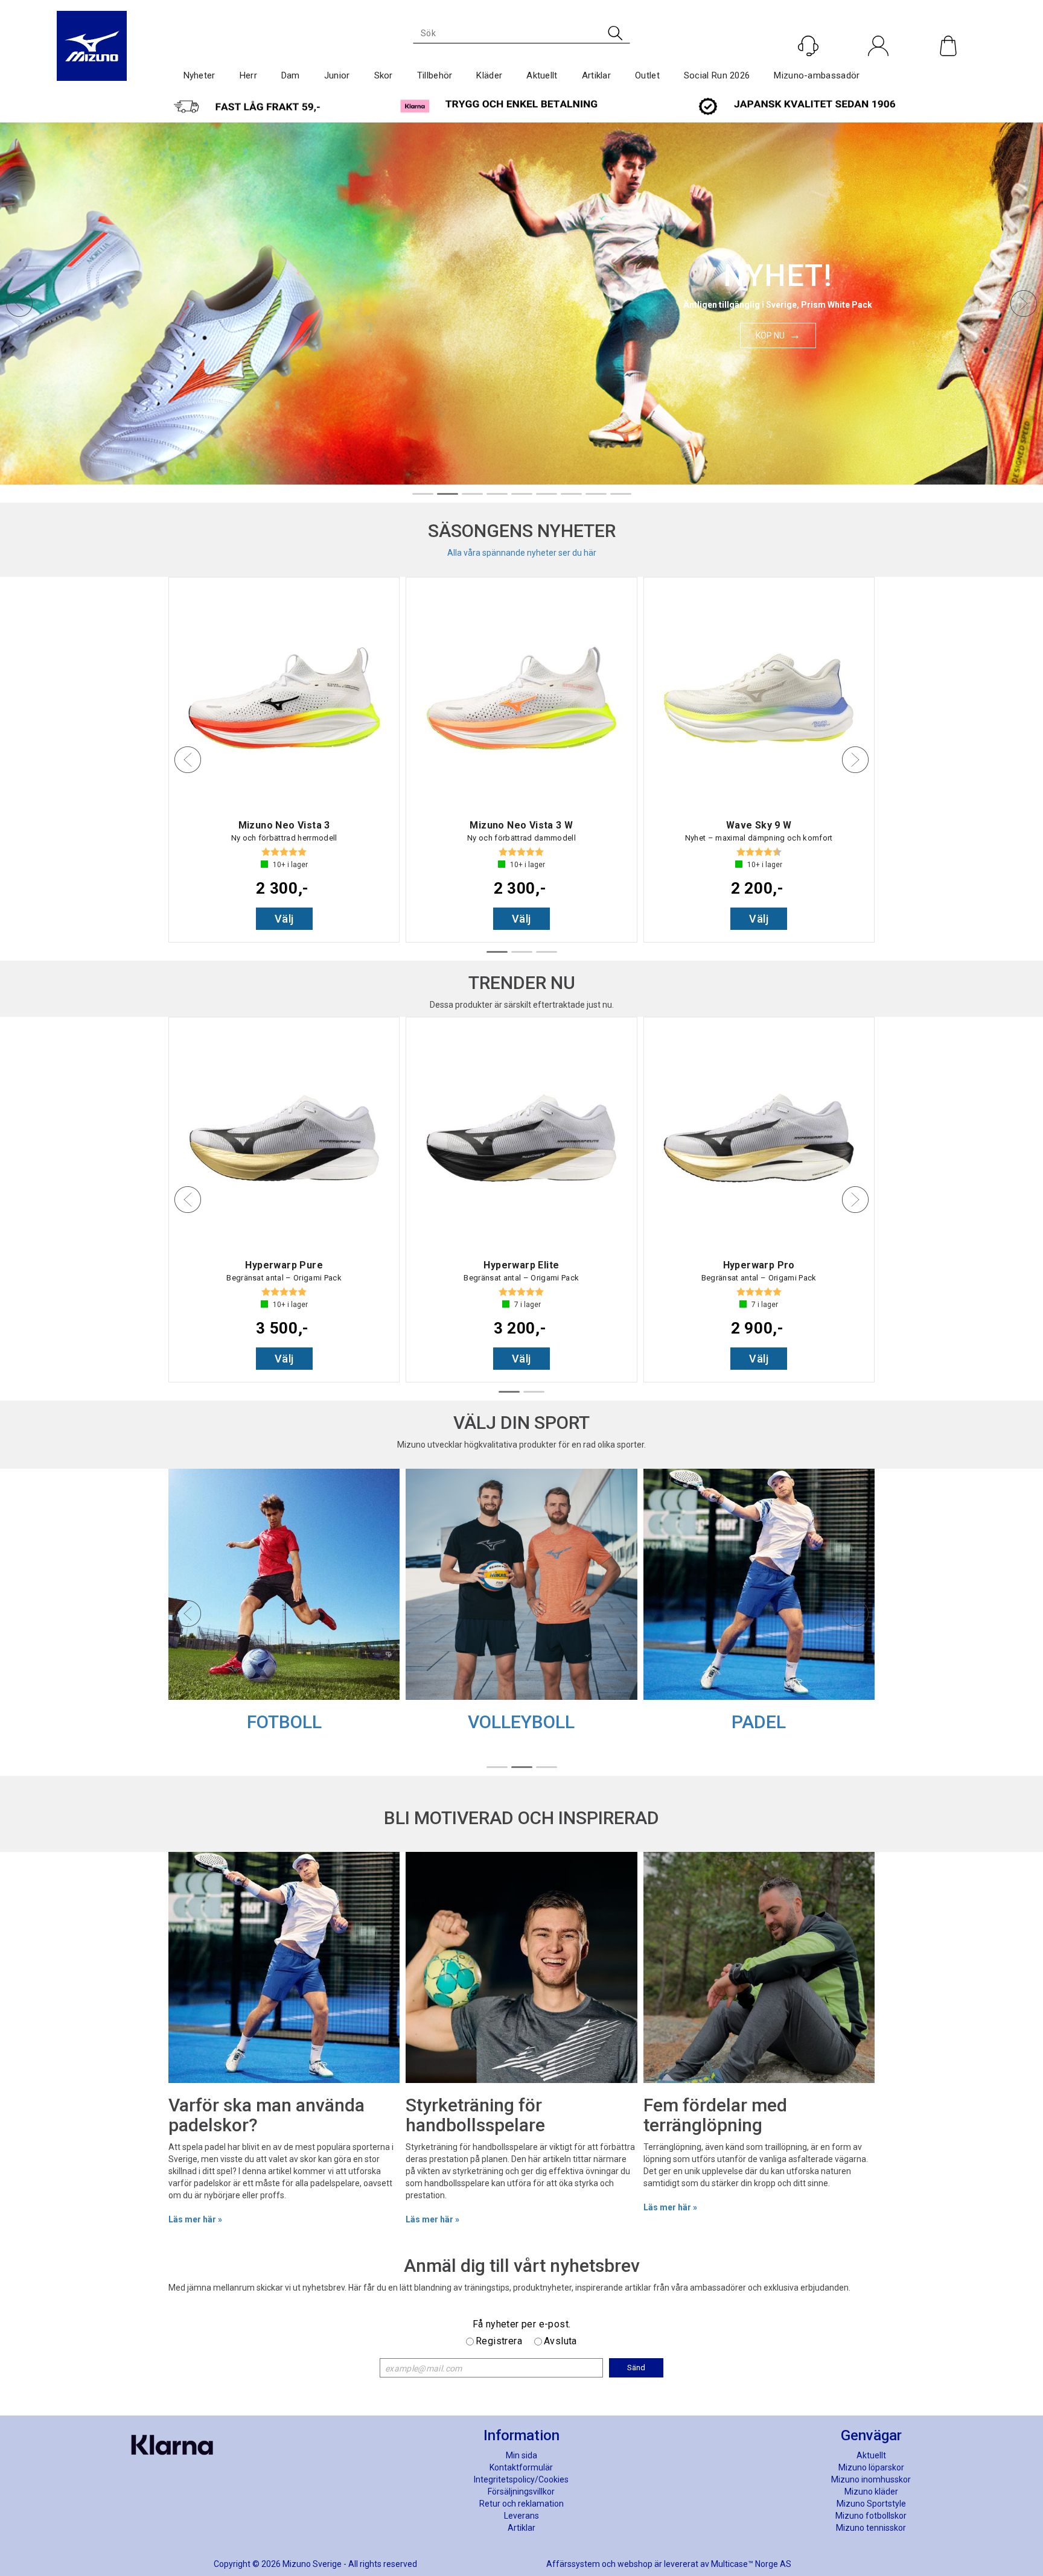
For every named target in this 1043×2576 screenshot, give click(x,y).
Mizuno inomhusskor (871, 2479)
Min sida (521, 2455)
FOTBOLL (284, 1722)
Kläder (489, 75)
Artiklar (596, 75)
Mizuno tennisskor (871, 2528)
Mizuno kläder (871, 2492)
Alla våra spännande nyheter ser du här (522, 553)
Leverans (521, 2516)
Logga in (879, 72)
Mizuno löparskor (871, 2467)
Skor (384, 75)
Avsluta (560, 2341)
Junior (337, 75)
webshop (635, 2564)
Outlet (647, 75)
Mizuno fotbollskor (871, 2516)
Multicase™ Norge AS (751, 2564)
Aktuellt (542, 75)
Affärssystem (573, 2564)
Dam (291, 75)
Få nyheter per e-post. (522, 2324)
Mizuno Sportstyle (871, 2504)
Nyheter (199, 75)
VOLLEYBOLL (521, 1722)
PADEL (759, 1722)
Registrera (499, 2341)
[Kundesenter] (808, 46)
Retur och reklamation (521, 2504)
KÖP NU (770, 336)
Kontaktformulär (521, 2467)
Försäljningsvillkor (521, 2492)
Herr (248, 75)
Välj (284, 919)
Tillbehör (435, 75)
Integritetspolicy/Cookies (521, 2479)
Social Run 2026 (717, 75)
